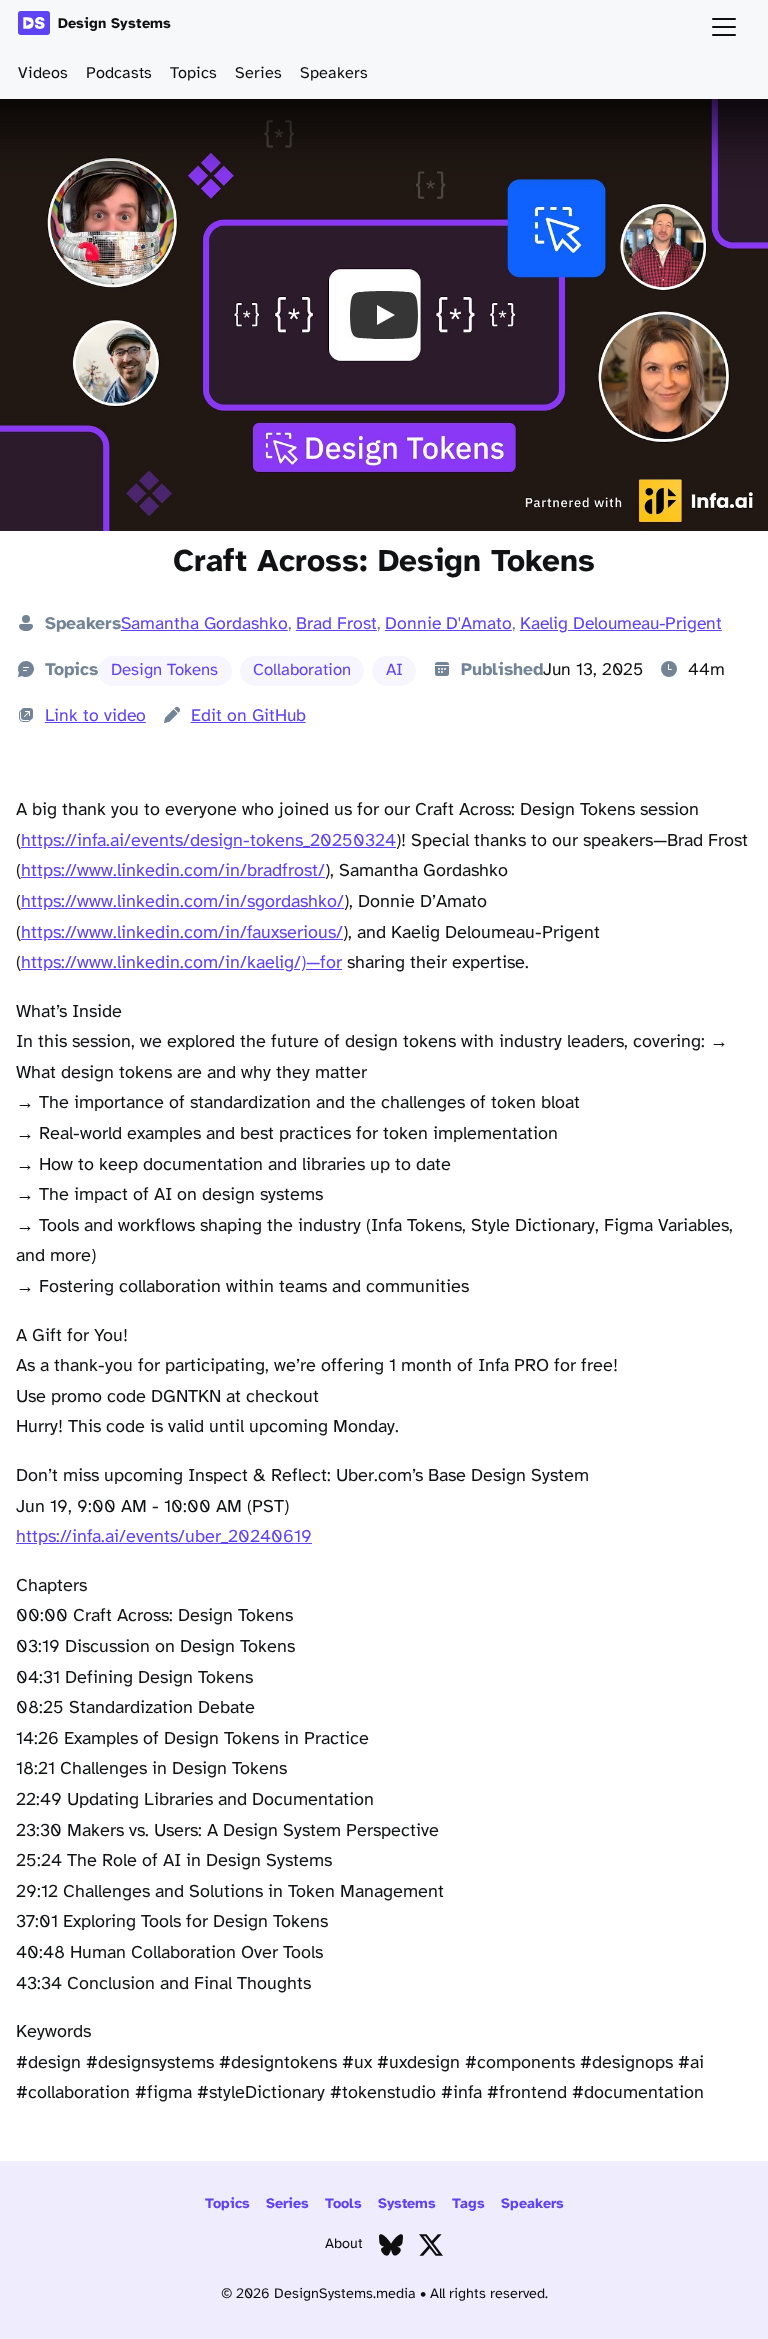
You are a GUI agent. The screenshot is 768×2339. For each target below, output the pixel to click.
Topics (193, 73)
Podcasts (119, 73)
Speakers (334, 73)
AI (394, 670)
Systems (407, 2204)
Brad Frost (336, 624)
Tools (343, 2204)
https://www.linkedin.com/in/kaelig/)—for (181, 963)
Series (258, 73)
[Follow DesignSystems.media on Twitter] (431, 2249)
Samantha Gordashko (204, 624)
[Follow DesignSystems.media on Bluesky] (391, 2249)
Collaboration (302, 670)
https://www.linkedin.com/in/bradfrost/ (173, 871)
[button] (384, 315)
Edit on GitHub (248, 716)
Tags (468, 2204)
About (344, 2244)
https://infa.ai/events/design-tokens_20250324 (208, 841)
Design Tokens (164, 670)
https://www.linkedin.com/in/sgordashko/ (182, 902)
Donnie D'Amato (448, 624)
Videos (43, 73)
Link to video (95, 716)
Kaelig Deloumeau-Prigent (621, 624)
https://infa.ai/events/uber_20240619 (164, 1537)
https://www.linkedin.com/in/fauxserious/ (182, 933)
